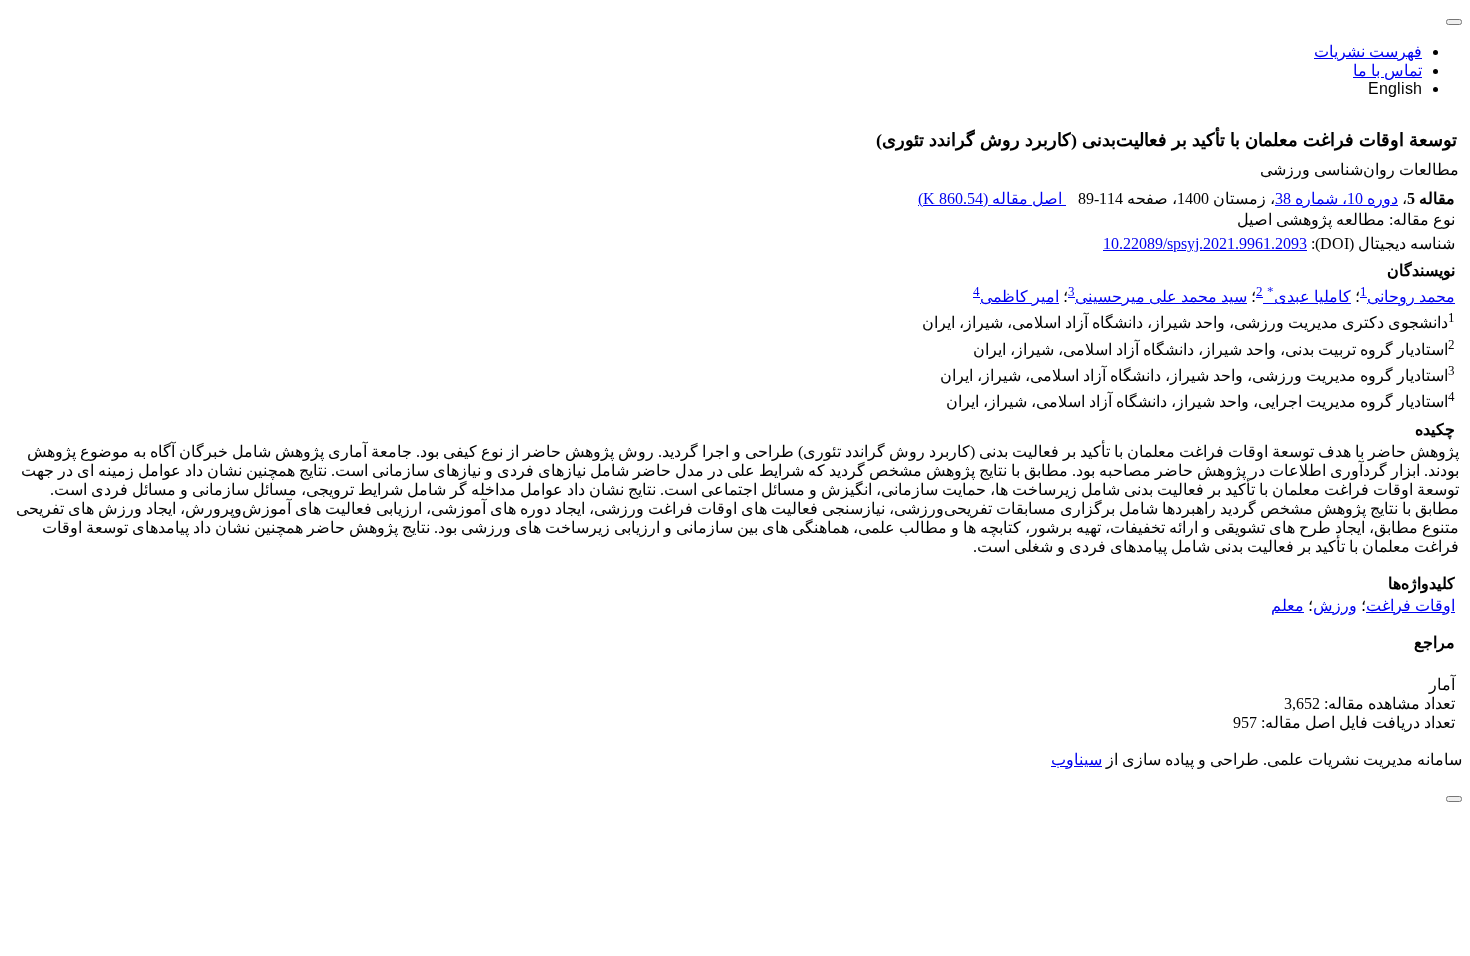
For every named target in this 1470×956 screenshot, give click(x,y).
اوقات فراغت (1410, 605)
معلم (1287, 605)
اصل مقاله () (992, 198)
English (1395, 88)
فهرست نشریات (1368, 51)
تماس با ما (1387, 70)
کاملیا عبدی (1309, 296)
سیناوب (1076, 759)
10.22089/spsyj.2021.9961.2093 (1205, 243)
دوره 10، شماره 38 (1336, 198)
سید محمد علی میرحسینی (1161, 296)
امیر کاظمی (1019, 296)
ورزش (1335, 605)
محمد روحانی (1411, 296)
